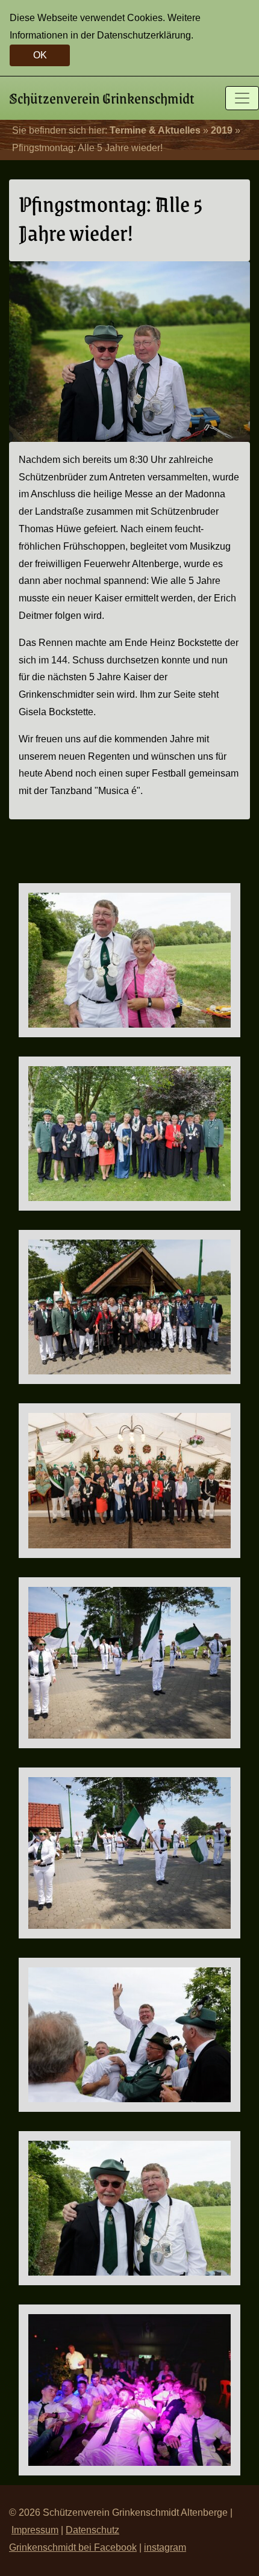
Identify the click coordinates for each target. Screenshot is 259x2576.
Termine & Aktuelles (155, 130)
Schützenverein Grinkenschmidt (102, 98)
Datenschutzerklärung (144, 35)
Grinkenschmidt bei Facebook (73, 2547)
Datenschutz (92, 2530)
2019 (222, 130)
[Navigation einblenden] (242, 98)
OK (40, 55)
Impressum (35, 2530)
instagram (165, 2547)
